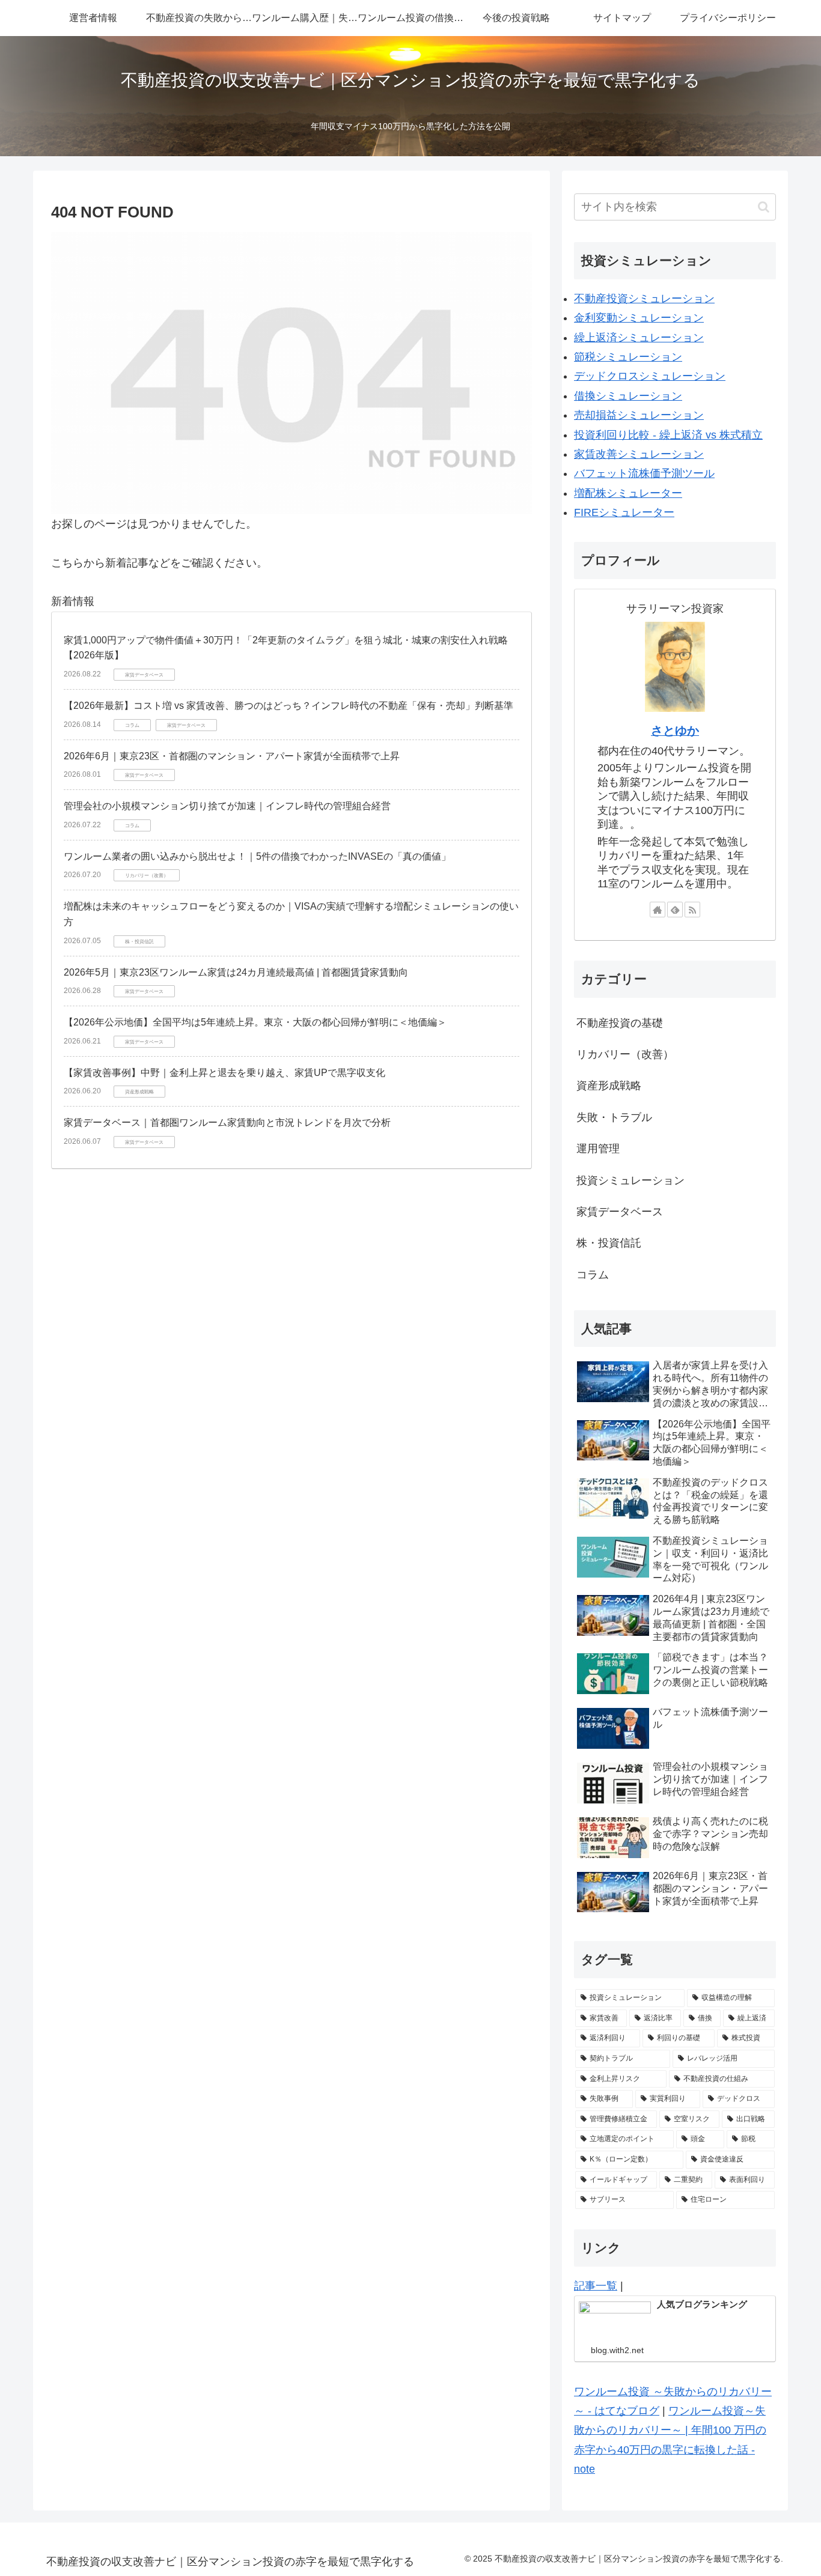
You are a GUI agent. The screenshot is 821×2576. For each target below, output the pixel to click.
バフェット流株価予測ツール (644, 473)
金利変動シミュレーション (639, 318)
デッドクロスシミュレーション (650, 376)
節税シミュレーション (628, 357)
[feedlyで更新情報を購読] (675, 910)
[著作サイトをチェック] (658, 910)
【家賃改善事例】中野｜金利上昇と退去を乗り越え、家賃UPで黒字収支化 (224, 1073)
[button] (764, 207)
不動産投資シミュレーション (644, 299)
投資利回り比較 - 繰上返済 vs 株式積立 (668, 435)
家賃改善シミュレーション (639, 454)
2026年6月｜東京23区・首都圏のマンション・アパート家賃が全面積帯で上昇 (232, 756)
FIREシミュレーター (624, 512)
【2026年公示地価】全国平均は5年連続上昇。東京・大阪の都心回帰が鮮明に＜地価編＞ (255, 1022)
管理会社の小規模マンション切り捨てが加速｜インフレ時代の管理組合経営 (227, 806)
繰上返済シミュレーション (639, 338)
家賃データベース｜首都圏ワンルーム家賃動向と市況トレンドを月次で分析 (227, 1122)
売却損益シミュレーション (639, 415)
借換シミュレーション (628, 396)
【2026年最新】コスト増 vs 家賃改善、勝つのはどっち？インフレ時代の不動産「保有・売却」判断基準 (288, 706)
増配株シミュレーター (628, 493)
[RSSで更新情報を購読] (692, 910)
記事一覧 (596, 2286)
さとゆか (675, 731)
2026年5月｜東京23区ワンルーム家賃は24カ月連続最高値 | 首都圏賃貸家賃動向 (236, 972)
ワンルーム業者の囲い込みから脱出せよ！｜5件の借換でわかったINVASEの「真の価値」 (257, 856)
